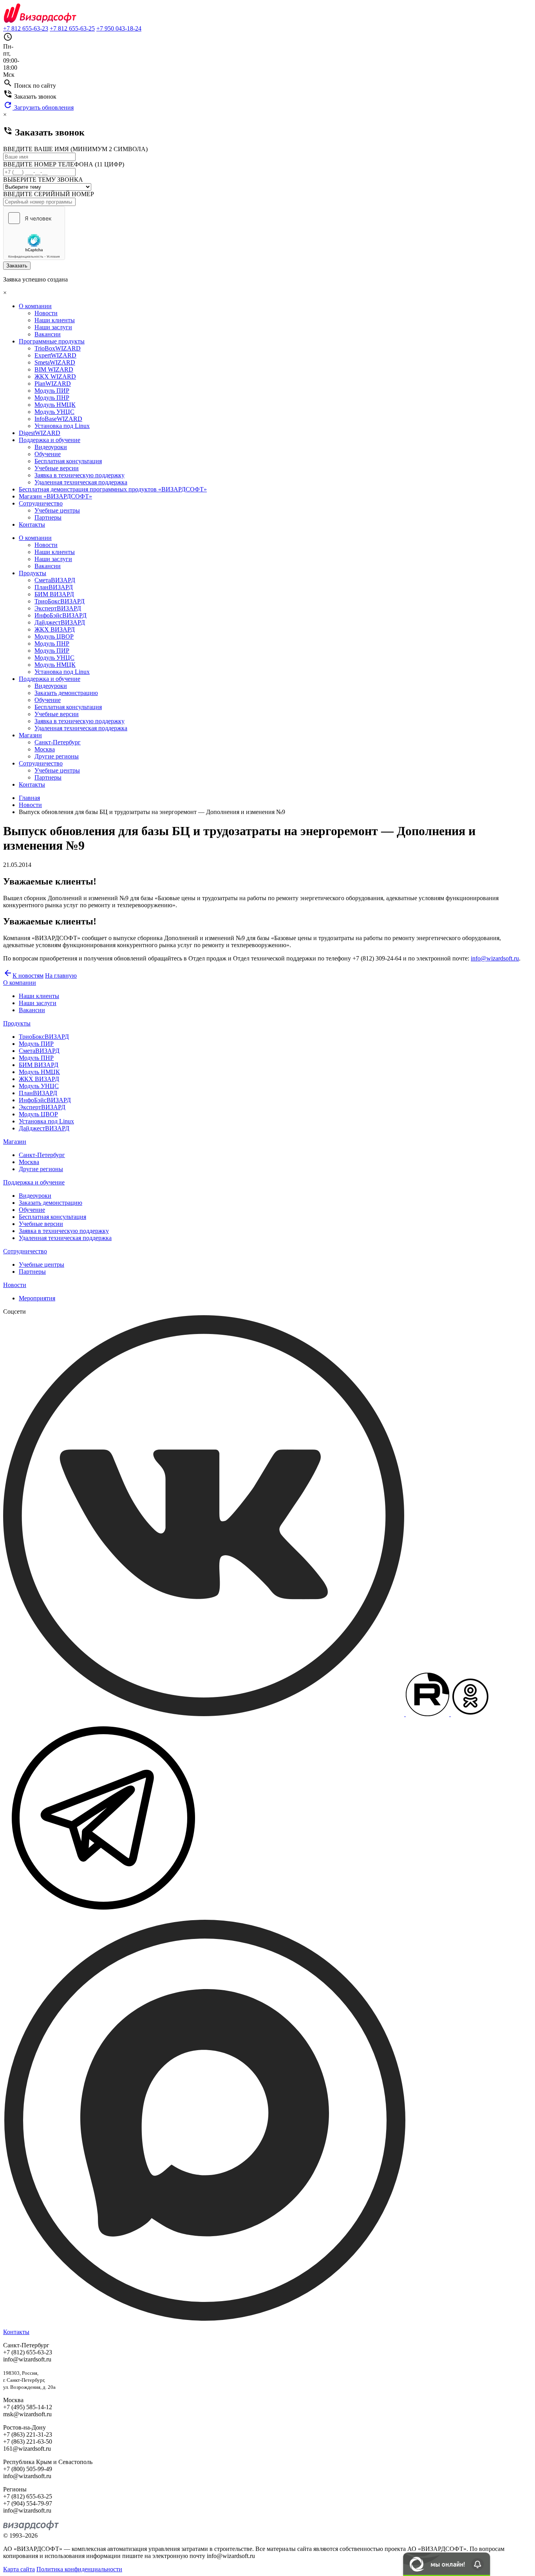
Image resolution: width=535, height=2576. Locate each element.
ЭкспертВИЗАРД (58, 608)
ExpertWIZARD (55, 355)
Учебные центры (57, 510)
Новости (46, 313)
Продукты (33, 573)
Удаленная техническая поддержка (81, 482)
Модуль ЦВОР (54, 636)
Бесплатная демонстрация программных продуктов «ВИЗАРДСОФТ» (113, 489)
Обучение (48, 454)
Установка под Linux (62, 426)
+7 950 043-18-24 (119, 28)
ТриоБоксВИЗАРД (60, 601)
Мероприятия (37, 1298)
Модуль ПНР (52, 398)
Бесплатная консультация (68, 461)
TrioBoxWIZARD (58, 348)
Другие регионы (57, 756)
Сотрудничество (41, 503)
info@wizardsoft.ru (495, 958)
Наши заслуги (53, 327)
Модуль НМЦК (55, 405)
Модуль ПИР (52, 391)
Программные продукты (52, 341)
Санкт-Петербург (58, 742)
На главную (61, 976)
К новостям (23, 976)
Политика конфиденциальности (79, 2569)
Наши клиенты (55, 320)
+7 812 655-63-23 (26, 28)
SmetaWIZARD (55, 362)
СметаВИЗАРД (55, 580)
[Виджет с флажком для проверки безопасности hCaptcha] (34, 233)
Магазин (30, 735)
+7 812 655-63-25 (72, 28)
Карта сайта (19, 2569)
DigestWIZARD (40, 433)
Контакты (32, 524)
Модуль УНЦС (54, 412)
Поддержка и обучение (50, 440)
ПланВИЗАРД (54, 587)
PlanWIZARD (53, 384)
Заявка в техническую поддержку (80, 475)
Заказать (17, 266)
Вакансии (48, 334)
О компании (35, 306)
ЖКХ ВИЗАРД (55, 629)
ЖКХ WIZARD (55, 376)
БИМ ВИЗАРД (54, 594)
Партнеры (48, 517)
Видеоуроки (51, 447)
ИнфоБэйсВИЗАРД (61, 615)
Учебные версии (57, 468)
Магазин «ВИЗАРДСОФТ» (55, 496)
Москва (45, 749)
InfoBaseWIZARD (58, 419)
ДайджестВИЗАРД (60, 622)
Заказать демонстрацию (66, 693)
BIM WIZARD (54, 369)
